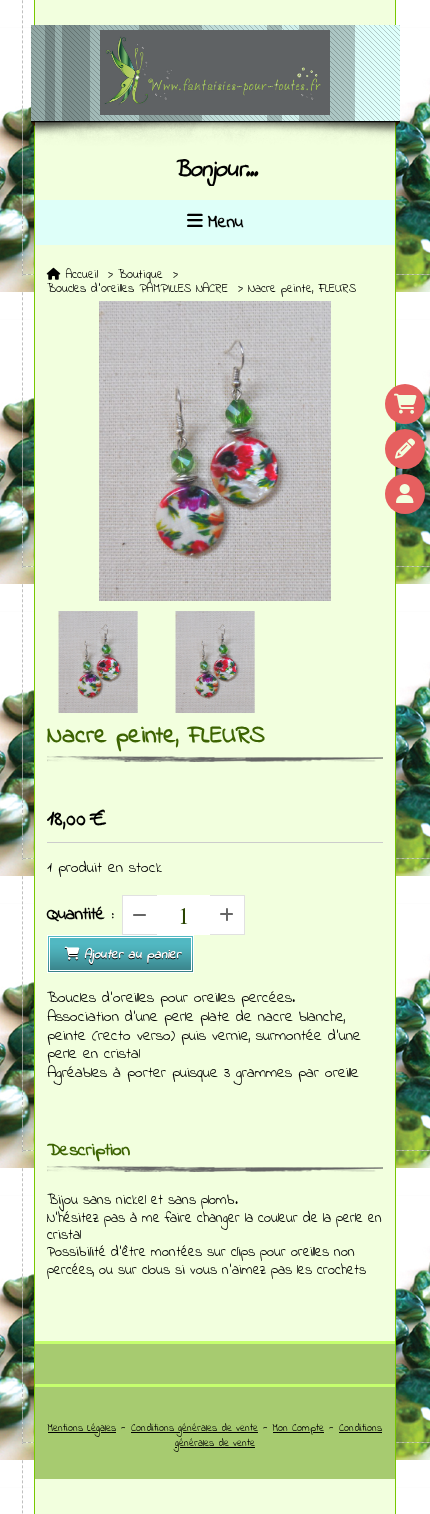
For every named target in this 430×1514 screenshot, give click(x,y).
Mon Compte (298, 1428)
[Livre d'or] (405, 449)
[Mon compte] (405, 494)
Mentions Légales (82, 1428)
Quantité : (80, 915)
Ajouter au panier (132, 954)
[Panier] (405, 404)
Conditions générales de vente (194, 1428)
